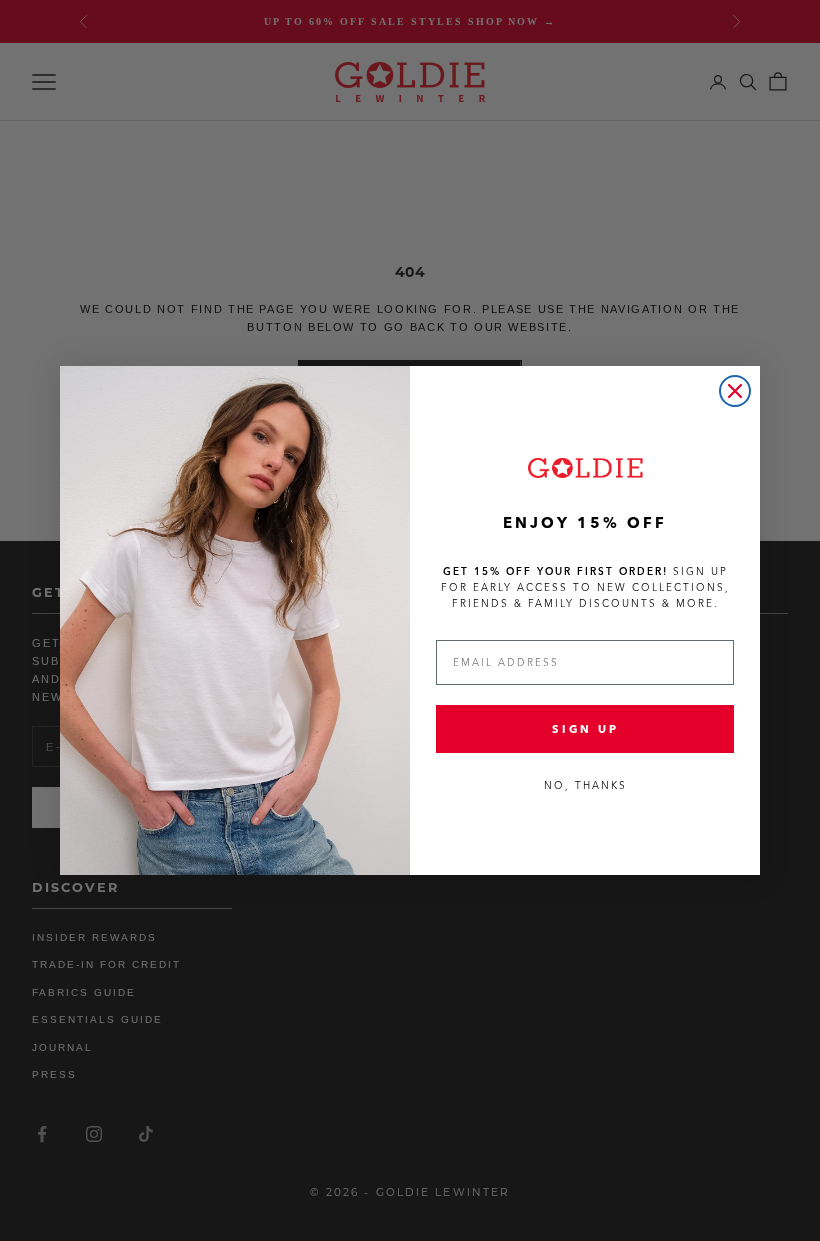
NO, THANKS (585, 785)
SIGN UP (585, 729)
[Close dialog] (735, 391)
